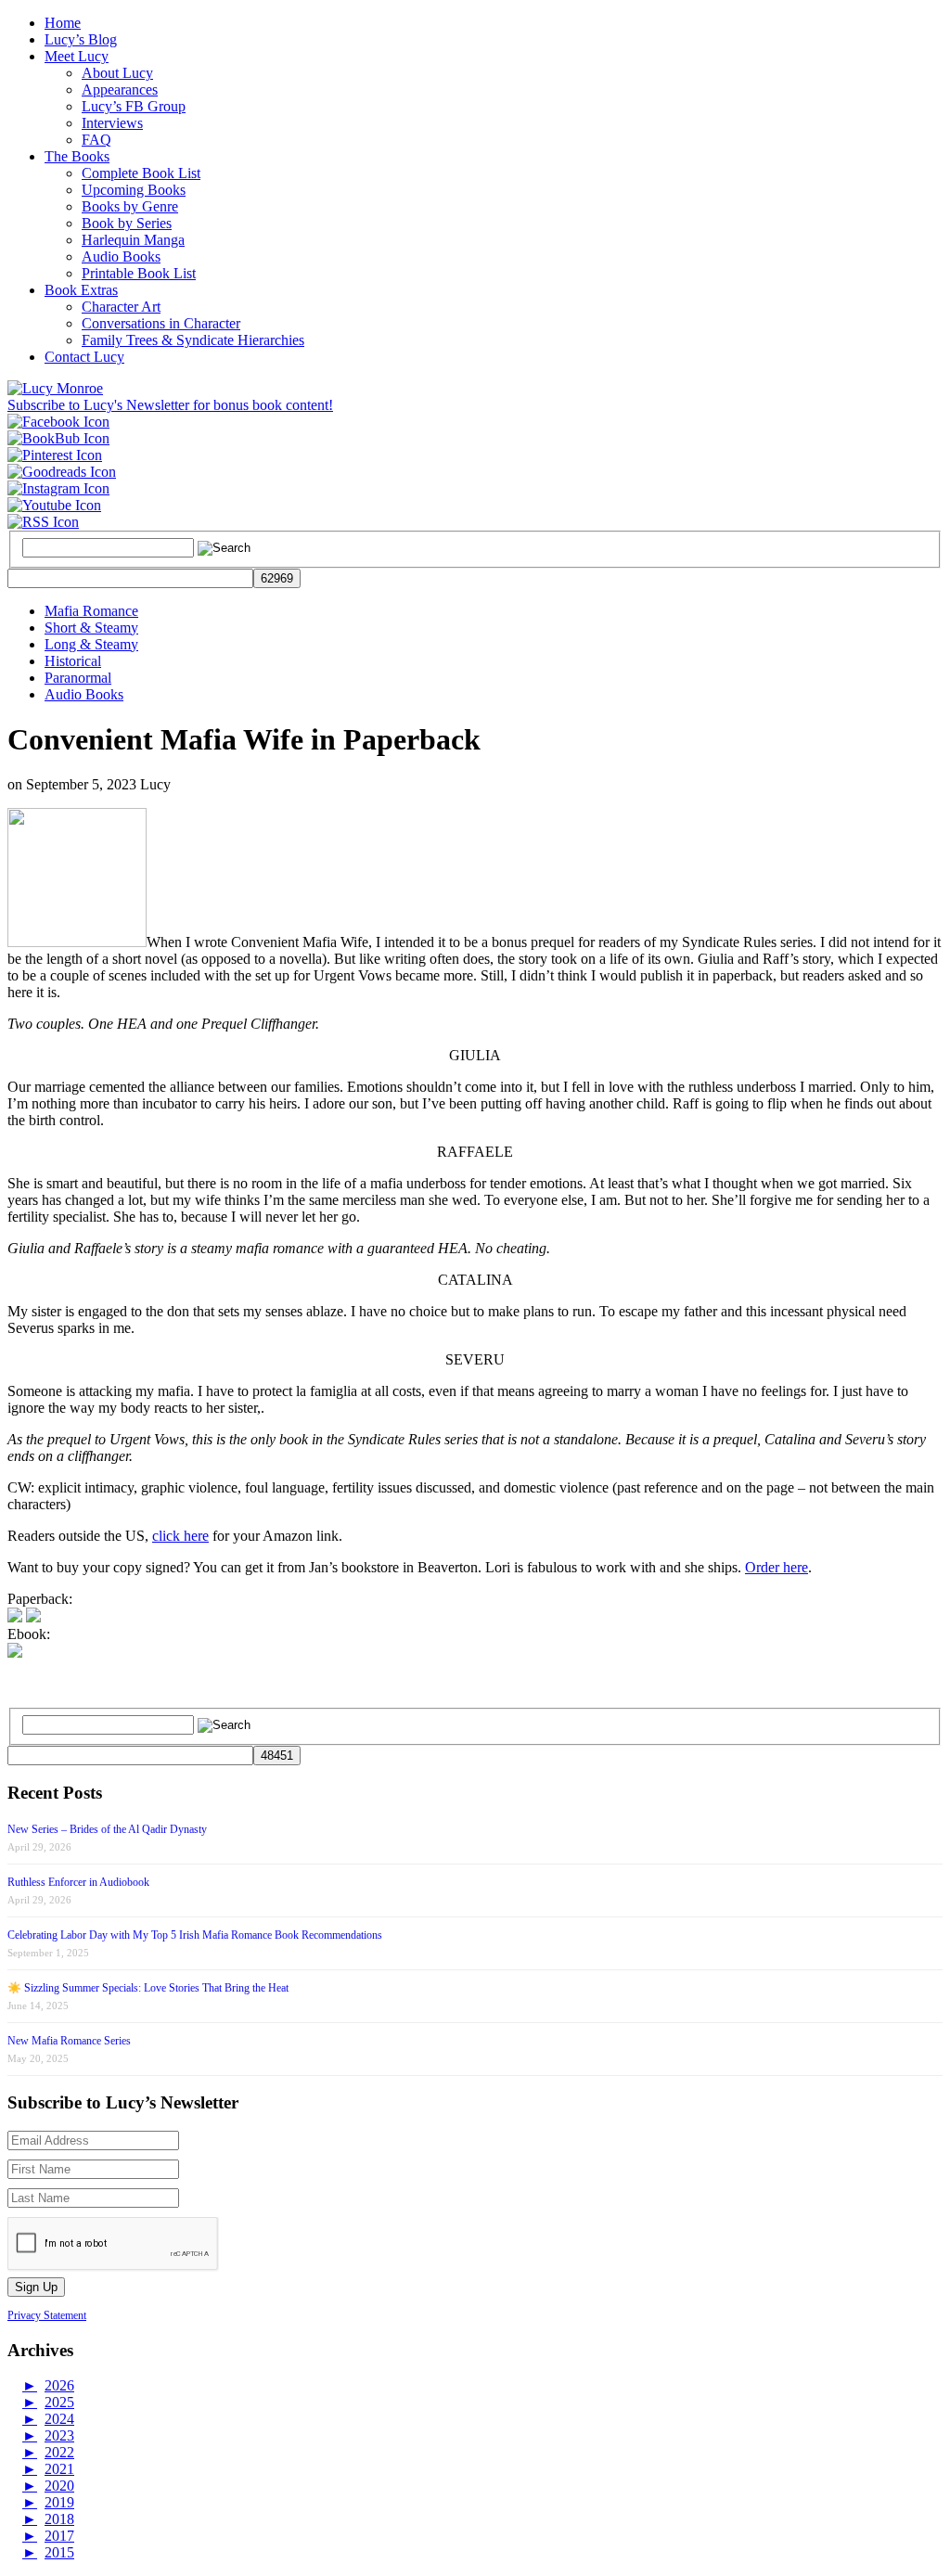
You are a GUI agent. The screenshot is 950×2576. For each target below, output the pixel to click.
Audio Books (121, 256)
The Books (77, 156)
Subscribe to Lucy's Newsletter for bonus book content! (170, 405)
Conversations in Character (161, 323)
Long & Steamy (91, 644)
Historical (73, 661)
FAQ (96, 140)
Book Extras (81, 290)
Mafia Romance (91, 611)
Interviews (112, 123)
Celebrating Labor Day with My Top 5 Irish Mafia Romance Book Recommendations (195, 1935)
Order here (777, 1567)
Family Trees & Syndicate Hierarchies (193, 340)
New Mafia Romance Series (69, 2041)
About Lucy (117, 73)
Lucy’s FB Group (134, 106)
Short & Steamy (91, 628)
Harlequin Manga (133, 240)
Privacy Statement (47, 2315)
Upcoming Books (134, 190)
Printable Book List (139, 273)
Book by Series (127, 223)
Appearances (120, 90)
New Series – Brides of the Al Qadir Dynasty (107, 1829)
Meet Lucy (77, 56)
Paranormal (78, 678)
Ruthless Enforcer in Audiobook (78, 1882)
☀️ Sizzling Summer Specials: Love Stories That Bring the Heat (148, 1988)
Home (63, 23)
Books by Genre (130, 206)
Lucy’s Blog (81, 39)
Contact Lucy (84, 357)
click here (180, 1536)
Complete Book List (141, 173)
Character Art (121, 307)
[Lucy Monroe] (55, 388)
